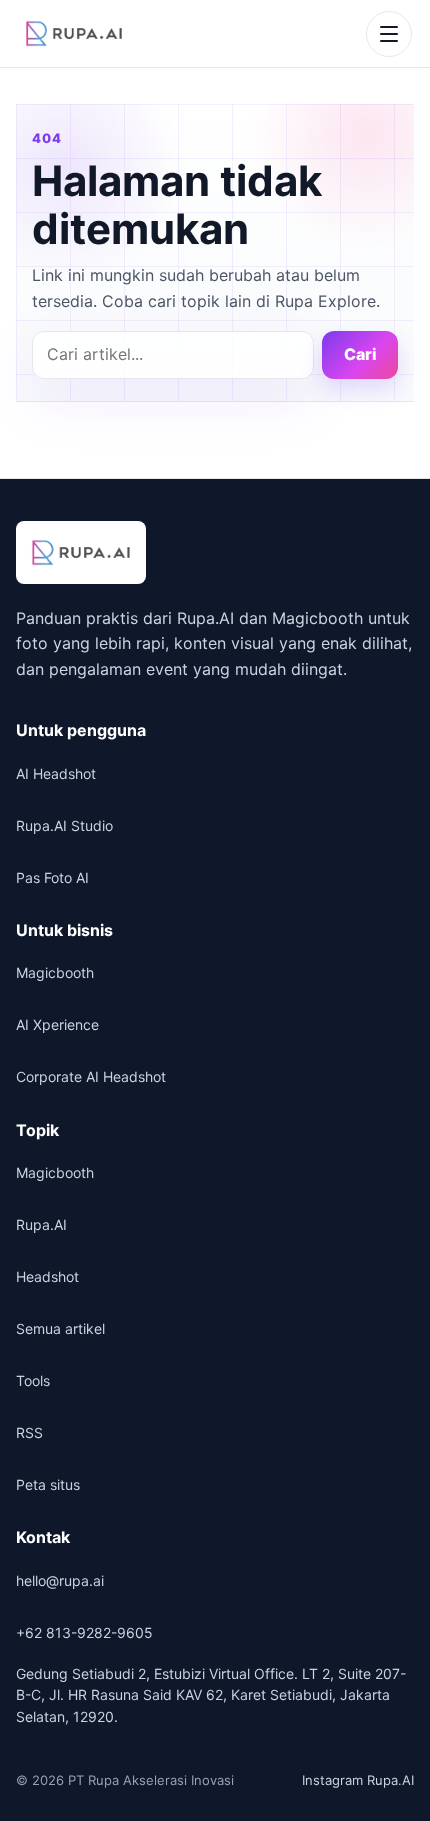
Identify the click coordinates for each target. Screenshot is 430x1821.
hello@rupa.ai (60, 1580)
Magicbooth (55, 972)
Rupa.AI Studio (64, 825)
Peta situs (48, 1484)
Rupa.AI (41, 1224)
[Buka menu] (389, 34)
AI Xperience (57, 1024)
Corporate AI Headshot (91, 1076)
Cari (360, 354)
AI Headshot (56, 773)
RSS (29, 1432)
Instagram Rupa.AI (358, 1780)
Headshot (47, 1276)
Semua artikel (60, 1328)
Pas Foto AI (52, 877)
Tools (33, 1380)
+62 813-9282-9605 (84, 1632)
